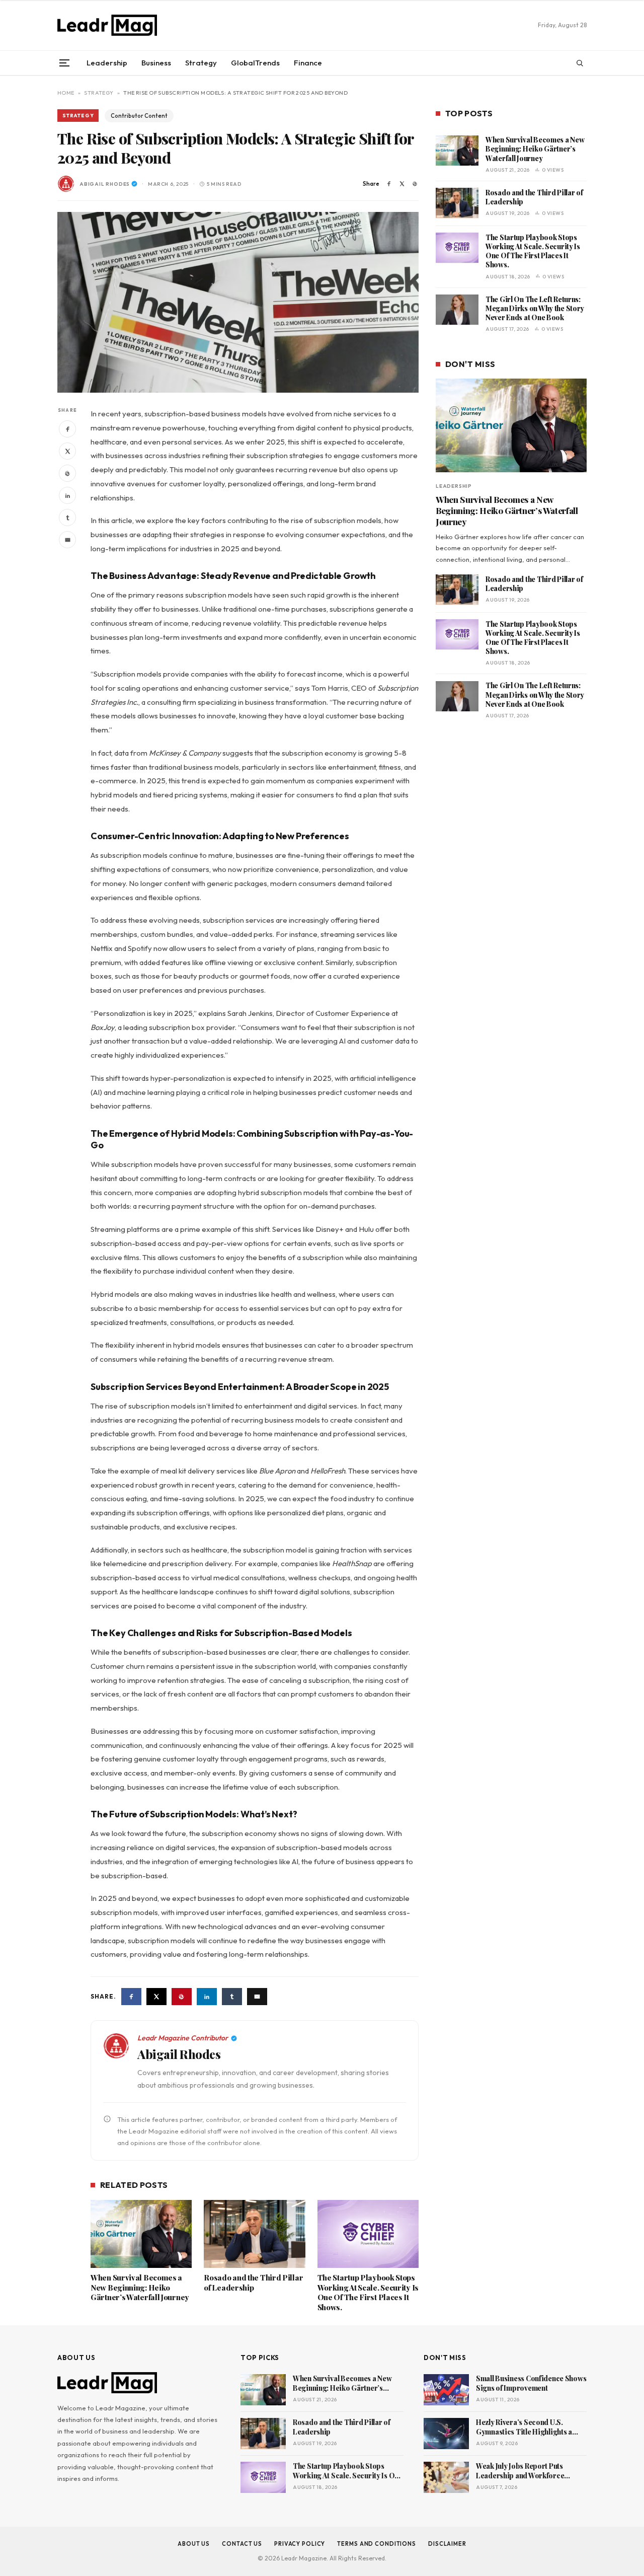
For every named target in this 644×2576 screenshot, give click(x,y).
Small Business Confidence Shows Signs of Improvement (531, 2383)
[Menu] (64, 63)
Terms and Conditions (377, 2544)
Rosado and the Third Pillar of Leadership (253, 2283)
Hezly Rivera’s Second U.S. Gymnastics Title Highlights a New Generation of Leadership (526, 2427)
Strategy (201, 63)
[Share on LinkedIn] (67, 496)
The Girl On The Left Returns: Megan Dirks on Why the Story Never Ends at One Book (535, 308)
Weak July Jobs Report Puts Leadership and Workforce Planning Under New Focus (520, 2471)
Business (156, 63)
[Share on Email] (67, 540)
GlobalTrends (255, 63)
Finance (308, 63)
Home (66, 93)
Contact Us (242, 2544)
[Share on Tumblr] (67, 518)
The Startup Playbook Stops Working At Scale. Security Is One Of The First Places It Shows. (368, 2293)
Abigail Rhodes (105, 184)
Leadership (107, 63)
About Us (194, 2544)
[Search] (580, 63)
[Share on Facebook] (389, 184)
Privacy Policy (300, 2544)
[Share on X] (402, 184)
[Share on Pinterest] (415, 184)
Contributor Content (139, 116)
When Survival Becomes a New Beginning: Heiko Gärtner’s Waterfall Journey (140, 2288)
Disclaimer (447, 2544)
